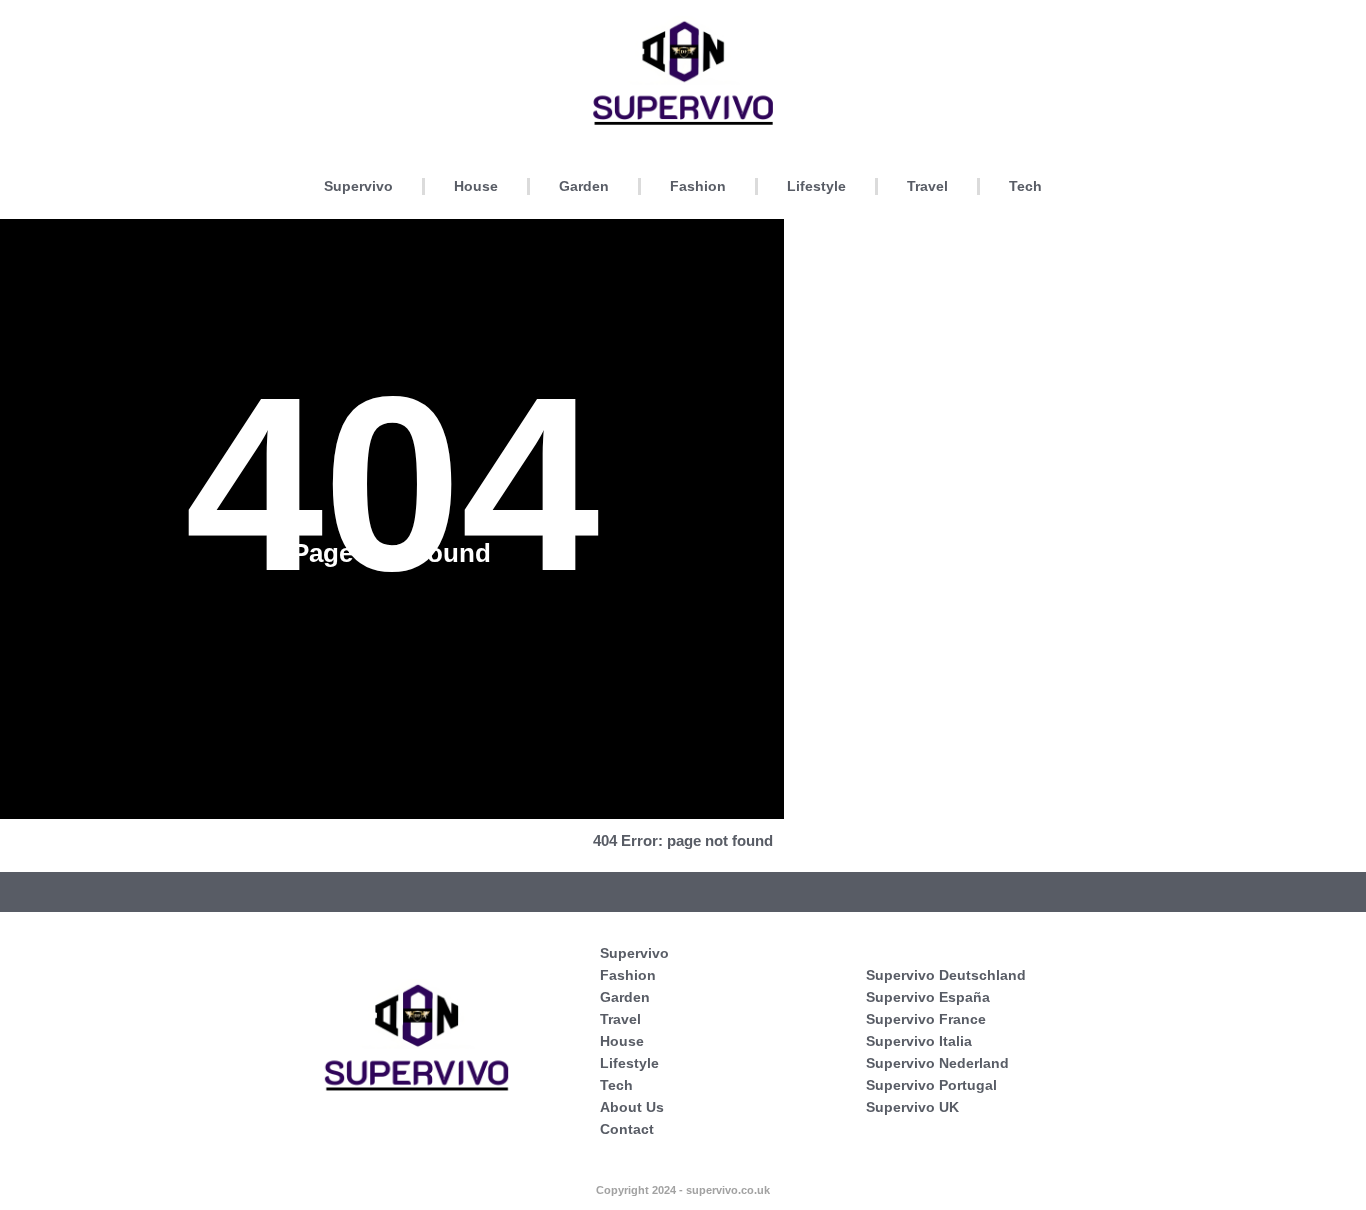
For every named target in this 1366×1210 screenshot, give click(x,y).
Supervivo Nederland (937, 1063)
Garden (584, 186)
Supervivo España (928, 997)
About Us (632, 1107)
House (476, 186)
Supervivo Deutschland (946, 975)
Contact (627, 1129)
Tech (1025, 186)
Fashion (698, 186)
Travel (927, 186)
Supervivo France (926, 1019)
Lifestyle (816, 186)
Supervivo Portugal (931, 1085)
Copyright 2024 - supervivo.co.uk (683, 1190)
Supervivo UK (912, 1107)
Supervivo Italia (919, 1041)
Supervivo (358, 186)
